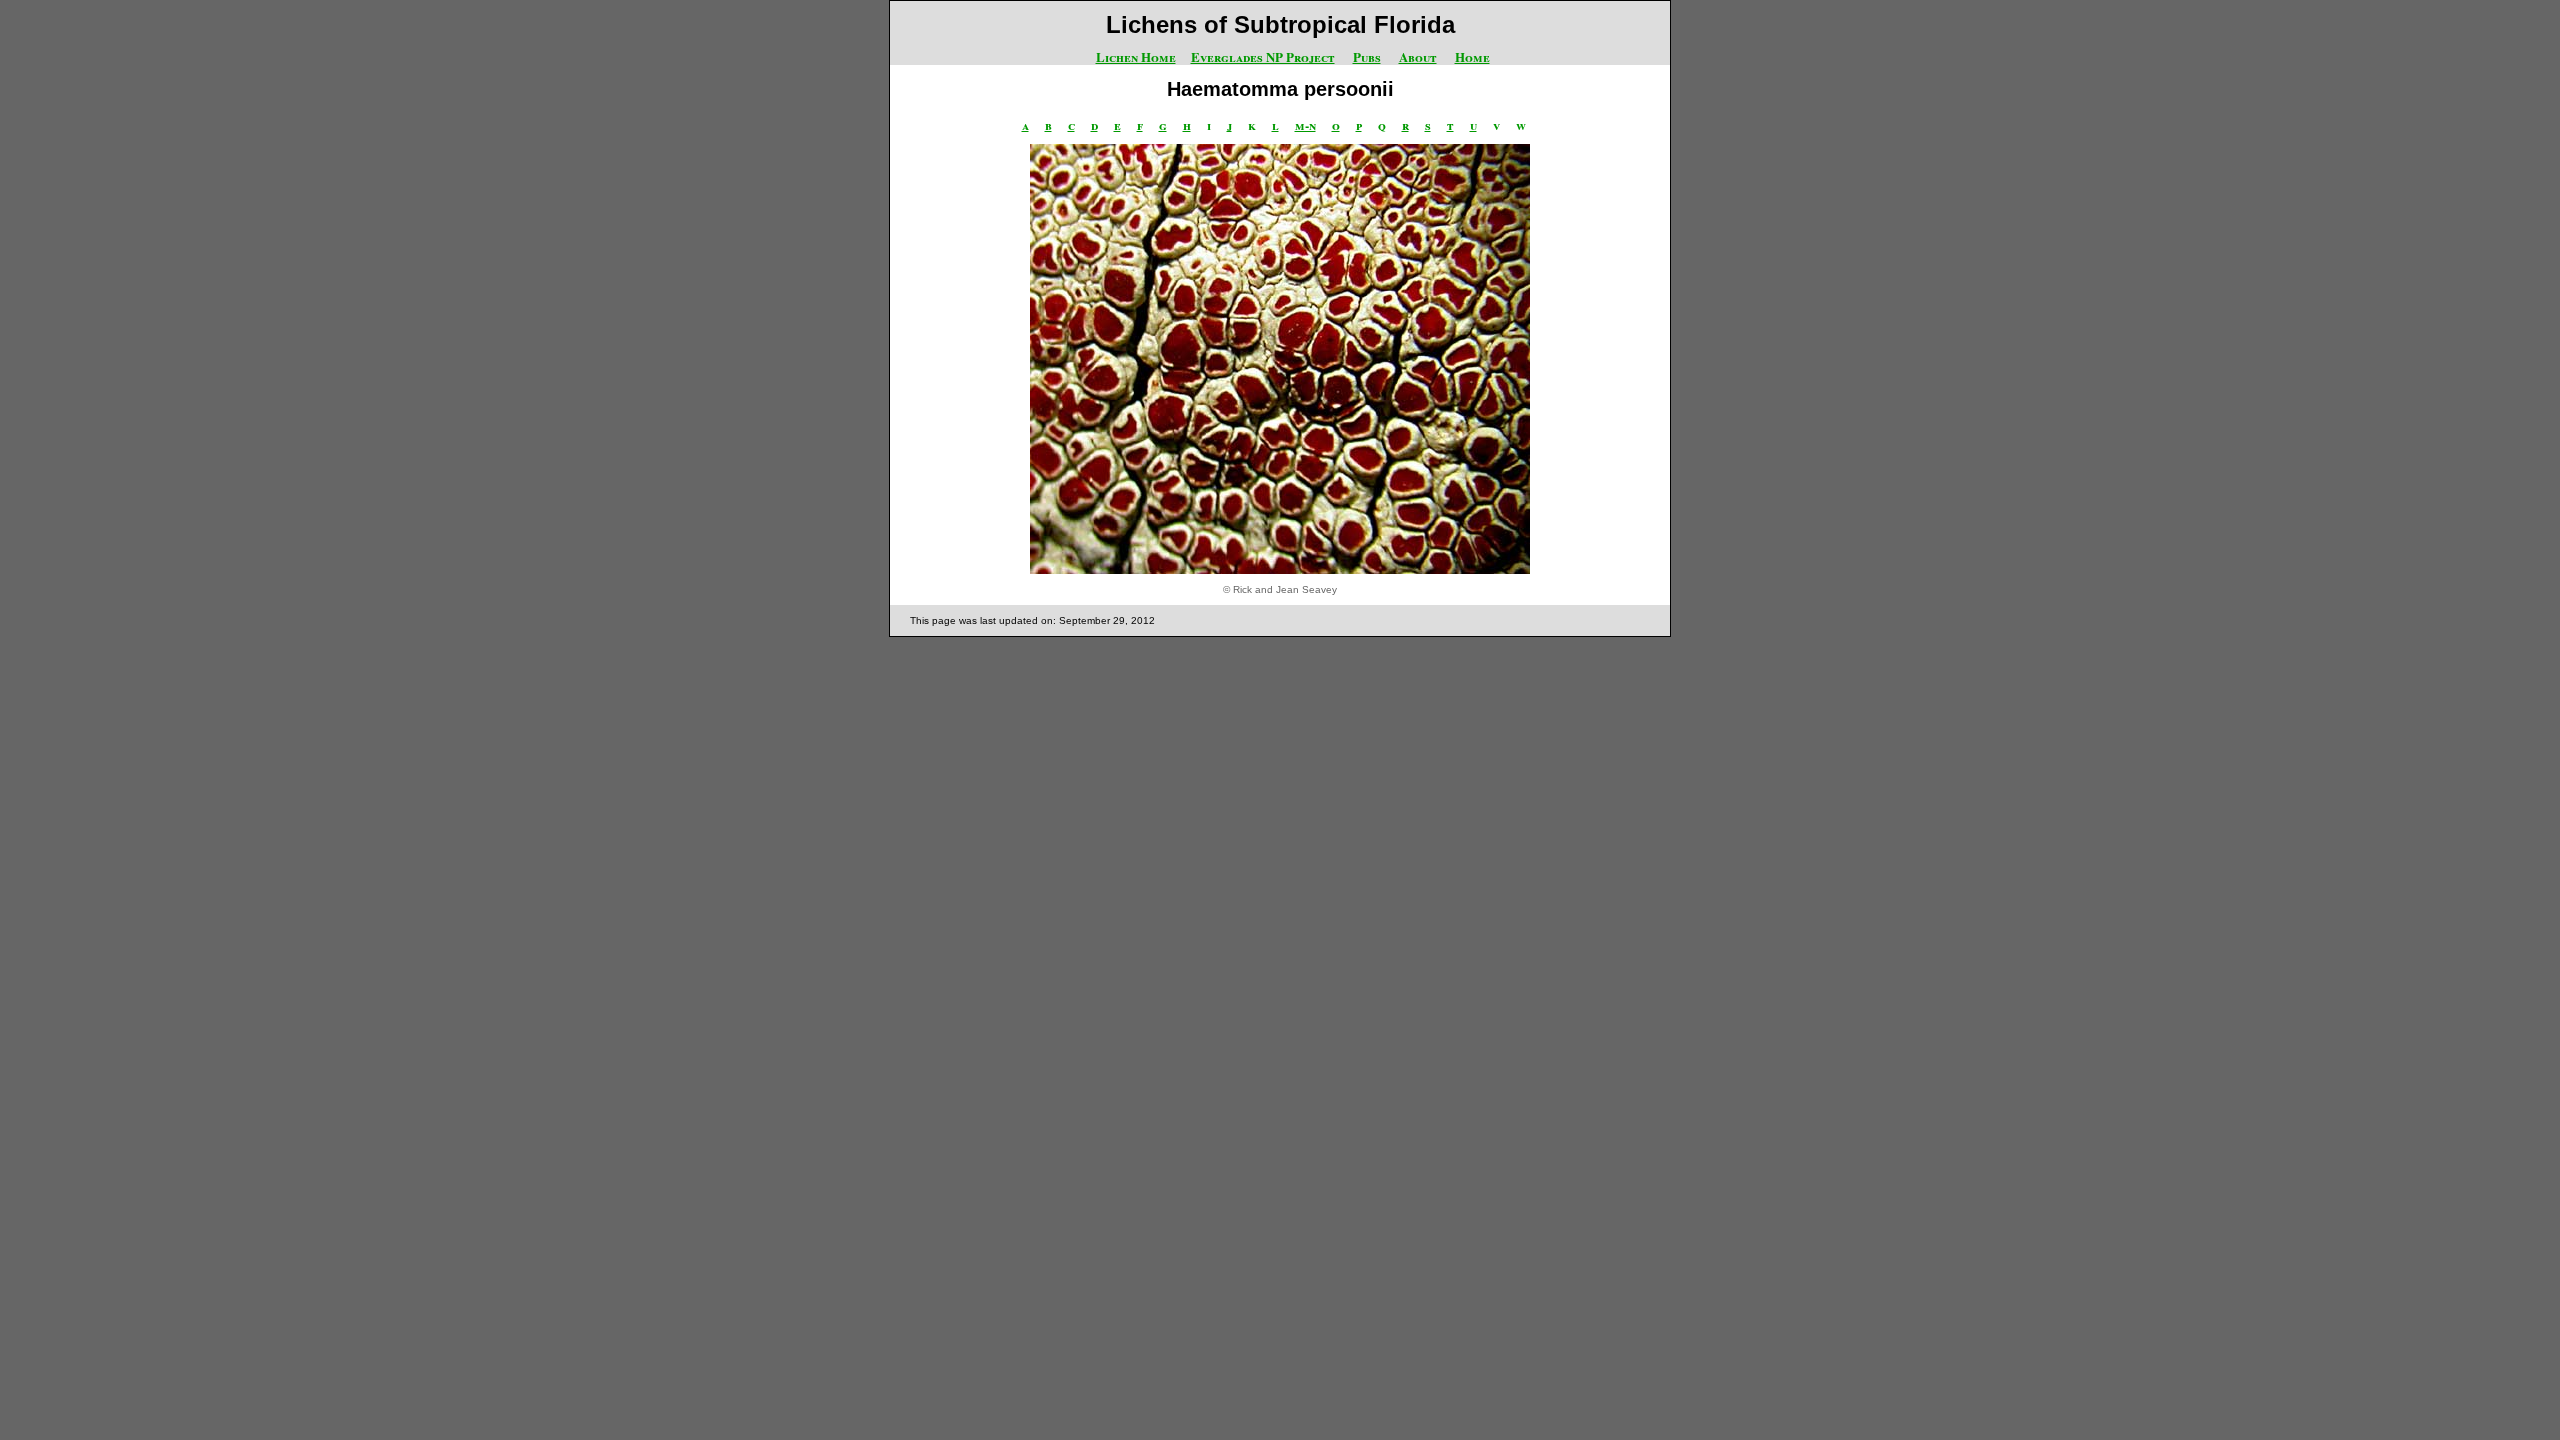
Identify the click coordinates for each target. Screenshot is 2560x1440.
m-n (1305, 124)
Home (1472, 56)
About (1418, 56)
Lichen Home (1136, 56)
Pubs (1367, 56)
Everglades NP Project (1263, 56)
